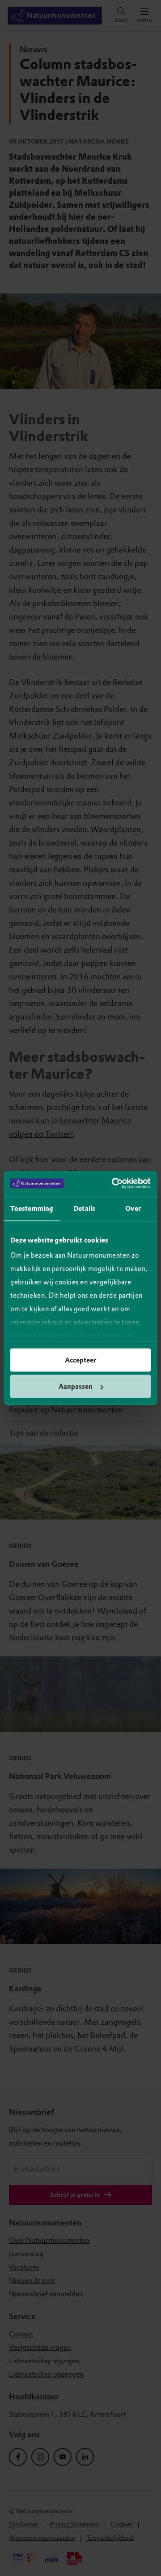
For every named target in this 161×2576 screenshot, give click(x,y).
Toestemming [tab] (32, 1208)
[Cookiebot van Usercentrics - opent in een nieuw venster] (114, 1184)
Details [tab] (84, 1208)
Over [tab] (133, 1208)
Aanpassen (76, 1387)
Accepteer (80, 1360)
